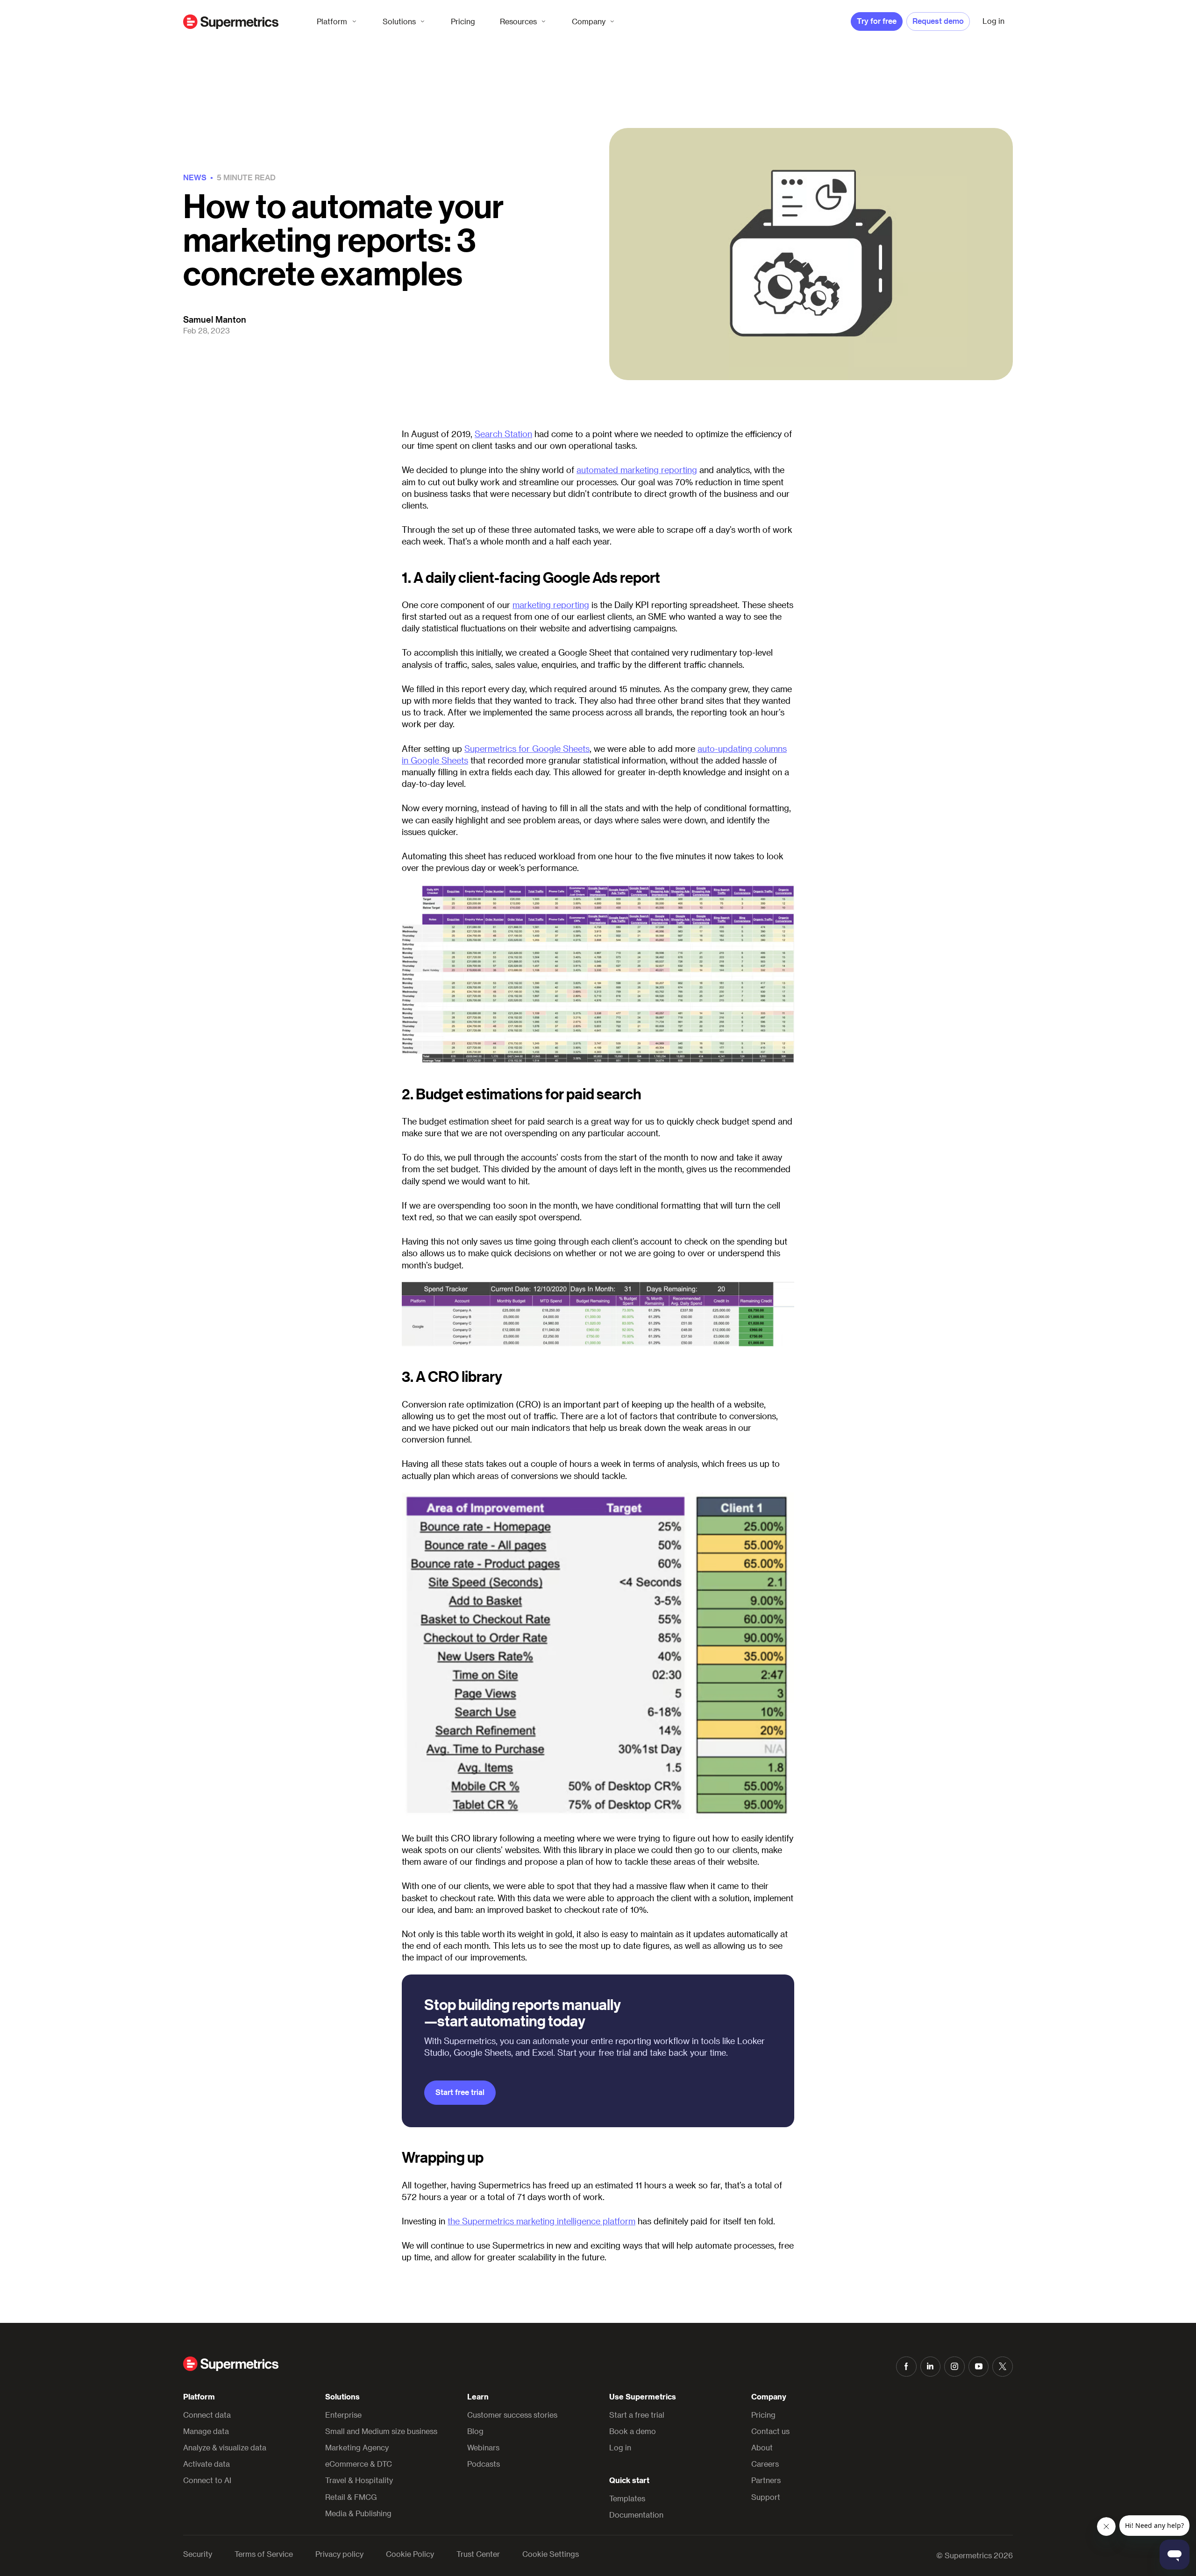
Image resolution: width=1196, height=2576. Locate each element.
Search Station (503, 434)
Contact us (770, 2431)
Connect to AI (207, 2480)
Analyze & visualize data (225, 2447)
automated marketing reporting (637, 470)
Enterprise (343, 2415)
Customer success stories (512, 2415)
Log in (620, 2447)
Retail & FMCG (351, 2497)
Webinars (483, 2447)
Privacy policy (339, 2554)
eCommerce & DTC (359, 2464)
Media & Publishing (358, 2513)
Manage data (206, 2431)
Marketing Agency (357, 2447)
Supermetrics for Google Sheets (527, 748)
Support (766, 2497)
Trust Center (478, 2554)
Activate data (206, 2464)
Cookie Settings (551, 2554)
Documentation (636, 2515)
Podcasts (484, 2464)
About (762, 2447)
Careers (765, 2464)
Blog (475, 2431)
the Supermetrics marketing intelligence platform (541, 2221)
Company (589, 21)
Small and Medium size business (381, 2431)
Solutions (399, 21)
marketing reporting (551, 605)
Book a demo (633, 2431)
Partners (766, 2480)
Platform (332, 21)
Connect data (207, 2415)
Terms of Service (264, 2554)
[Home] (231, 22)
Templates (627, 2498)
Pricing (463, 21)
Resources (518, 21)
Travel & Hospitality (359, 2480)
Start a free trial (637, 2415)
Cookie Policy (410, 2554)
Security (198, 2554)
